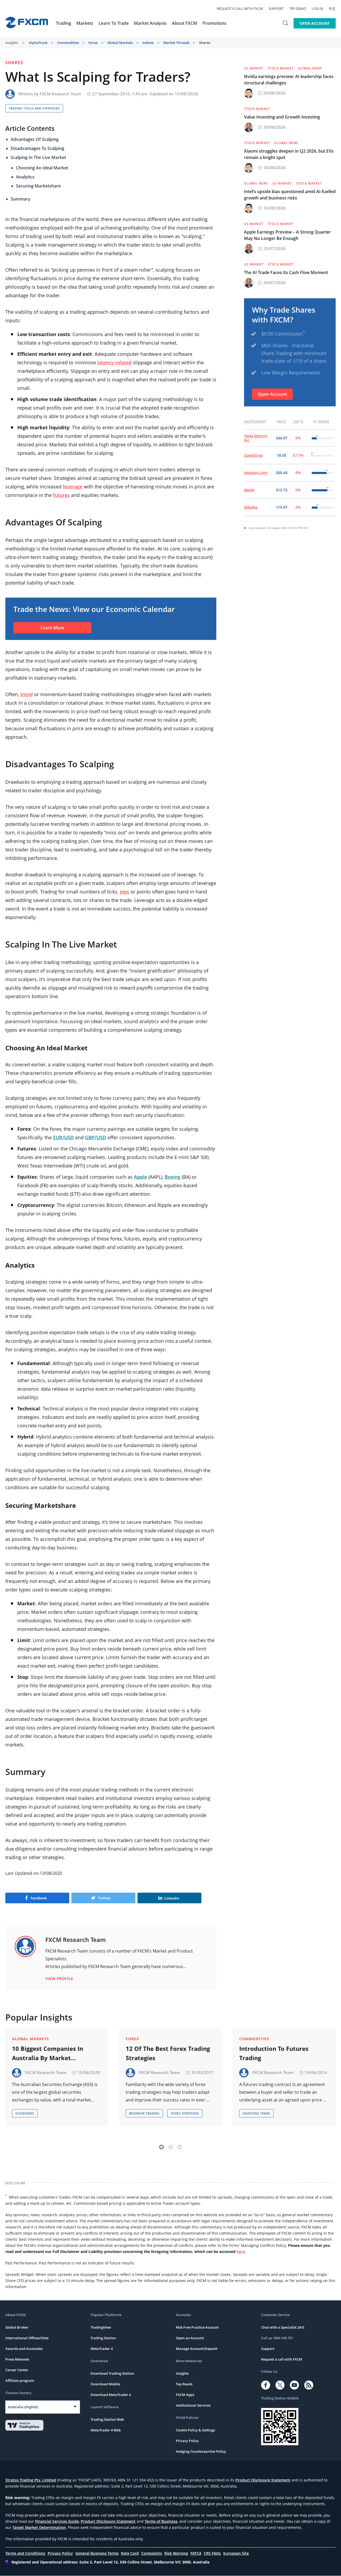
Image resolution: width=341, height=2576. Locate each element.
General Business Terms (97, 2553)
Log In (317, 9)
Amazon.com (256, 473)
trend (27, 694)
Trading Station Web (107, 2419)
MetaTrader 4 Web (106, 2430)
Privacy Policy (187, 2441)
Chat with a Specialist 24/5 (283, 2327)
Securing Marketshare (38, 186)
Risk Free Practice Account (197, 2327)
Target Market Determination (39, 2527)
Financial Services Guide (57, 2521)
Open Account (315, 23)
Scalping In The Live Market (38, 157)
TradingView (101, 2327)
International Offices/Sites (27, 2338)
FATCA (196, 2553)
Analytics (25, 177)
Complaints (152, 2553)
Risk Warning (176, 2553)
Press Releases (17, 2359)
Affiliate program (20, 2381)
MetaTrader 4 (102, 2349)
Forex (93, 43)
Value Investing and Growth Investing (282, 117)
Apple (249, 490)
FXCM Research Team (60, 94)
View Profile (59, 1979)
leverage (73, 487)
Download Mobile (105, 2384)
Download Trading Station (112, 2373)
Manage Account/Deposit (197, 2349)
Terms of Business (161, 2521)
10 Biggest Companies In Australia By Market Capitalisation (48, 2054)
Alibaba (251, 507)
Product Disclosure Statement (263, 2480)
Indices (148, 43)
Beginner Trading (144, 2113)
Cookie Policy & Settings (195, 2430)
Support (276, 9)
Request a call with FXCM (240, 9)
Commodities (68, 43)
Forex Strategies (185, 2113)
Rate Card (130, 2553)
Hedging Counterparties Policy (201, 2451)
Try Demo (298, 9)
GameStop (253, 455)
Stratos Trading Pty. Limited (31, 2480)
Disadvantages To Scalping (37, 148)
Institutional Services (193, 2405)
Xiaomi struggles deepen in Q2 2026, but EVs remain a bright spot (289, 154)
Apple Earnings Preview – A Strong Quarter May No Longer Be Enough (287, 235)
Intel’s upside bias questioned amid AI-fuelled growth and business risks (290, 195)
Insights (12, 43)
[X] (280, 2385)
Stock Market (281, 68)
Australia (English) (23, 2407)
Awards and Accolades (24, 2349)
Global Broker (17, 2327)
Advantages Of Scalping (35, 139)
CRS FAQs (212, 2553)
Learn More (52, 628)
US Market (254, 68)
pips (124, 892)
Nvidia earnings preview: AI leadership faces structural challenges (289, 80)
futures (61, 495)
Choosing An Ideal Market (42, 168)
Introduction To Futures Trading (274, 2053)
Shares (205, 43)
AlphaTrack (38, 43)
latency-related (114, 362)
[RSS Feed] (309, 2385)
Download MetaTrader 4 (111, 2395)
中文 (332, 9)
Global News (310, 68)
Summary (21, 199)
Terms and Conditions (25, 2553)
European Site (236, 2553)
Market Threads (176, 43)
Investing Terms (256, 2113)
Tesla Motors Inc (256, 438)
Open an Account (190, 2338)
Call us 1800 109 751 (277, 2338)
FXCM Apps (185, 2395)
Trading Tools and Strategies (34, 108)
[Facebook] (266, 2385)
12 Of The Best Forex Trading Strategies (168, 2053)
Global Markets (120, 43)
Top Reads (184, 2384)
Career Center (17, 2370)
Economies (25, 2113)
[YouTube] (294, 2385)
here (241, 2252)
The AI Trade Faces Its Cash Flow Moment (286, 272)
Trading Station (103, 2338)
